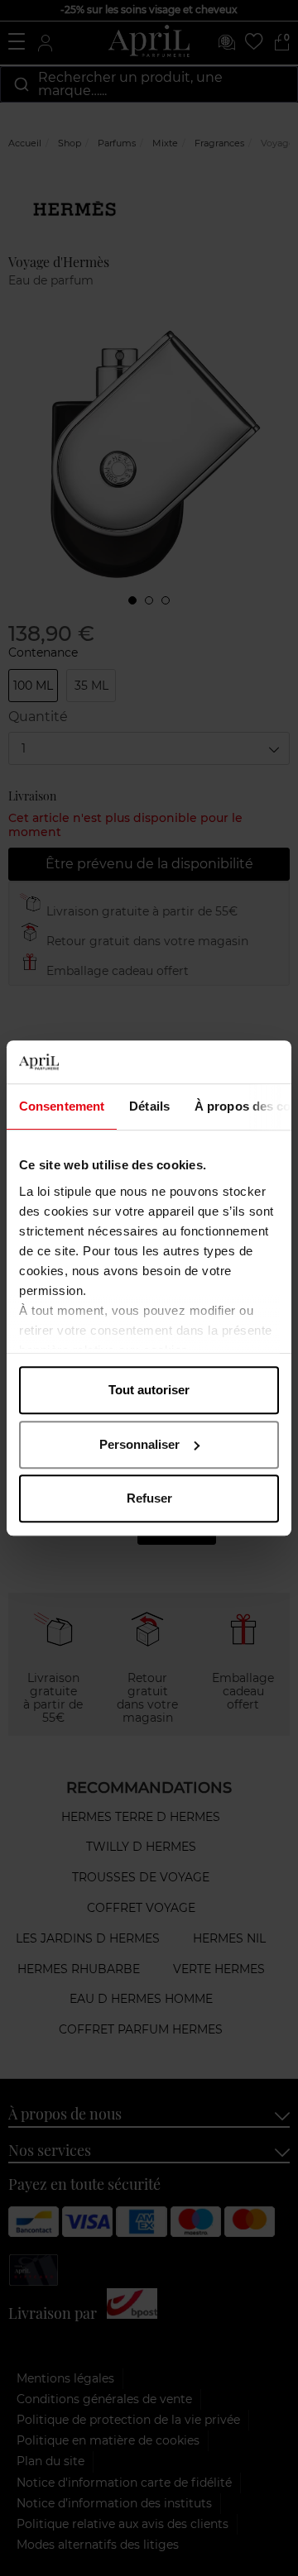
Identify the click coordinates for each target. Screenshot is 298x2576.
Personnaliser (139, 1444)
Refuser (149, 1498)
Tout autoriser (149, 1390)
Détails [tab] (149, 1106)
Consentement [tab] (62, 1106)
